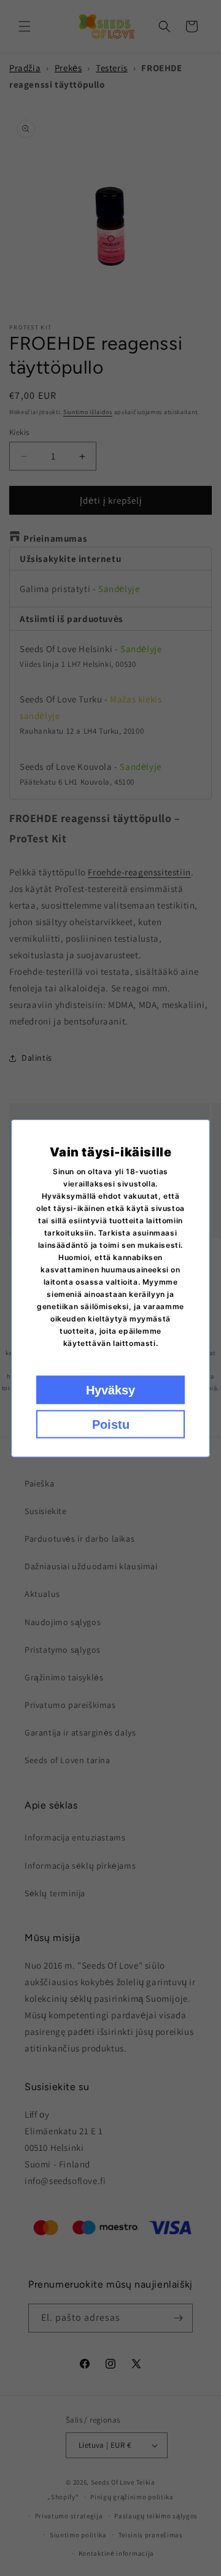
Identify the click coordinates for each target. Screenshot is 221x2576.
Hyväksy (110, 1390)
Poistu (111, 1424)
